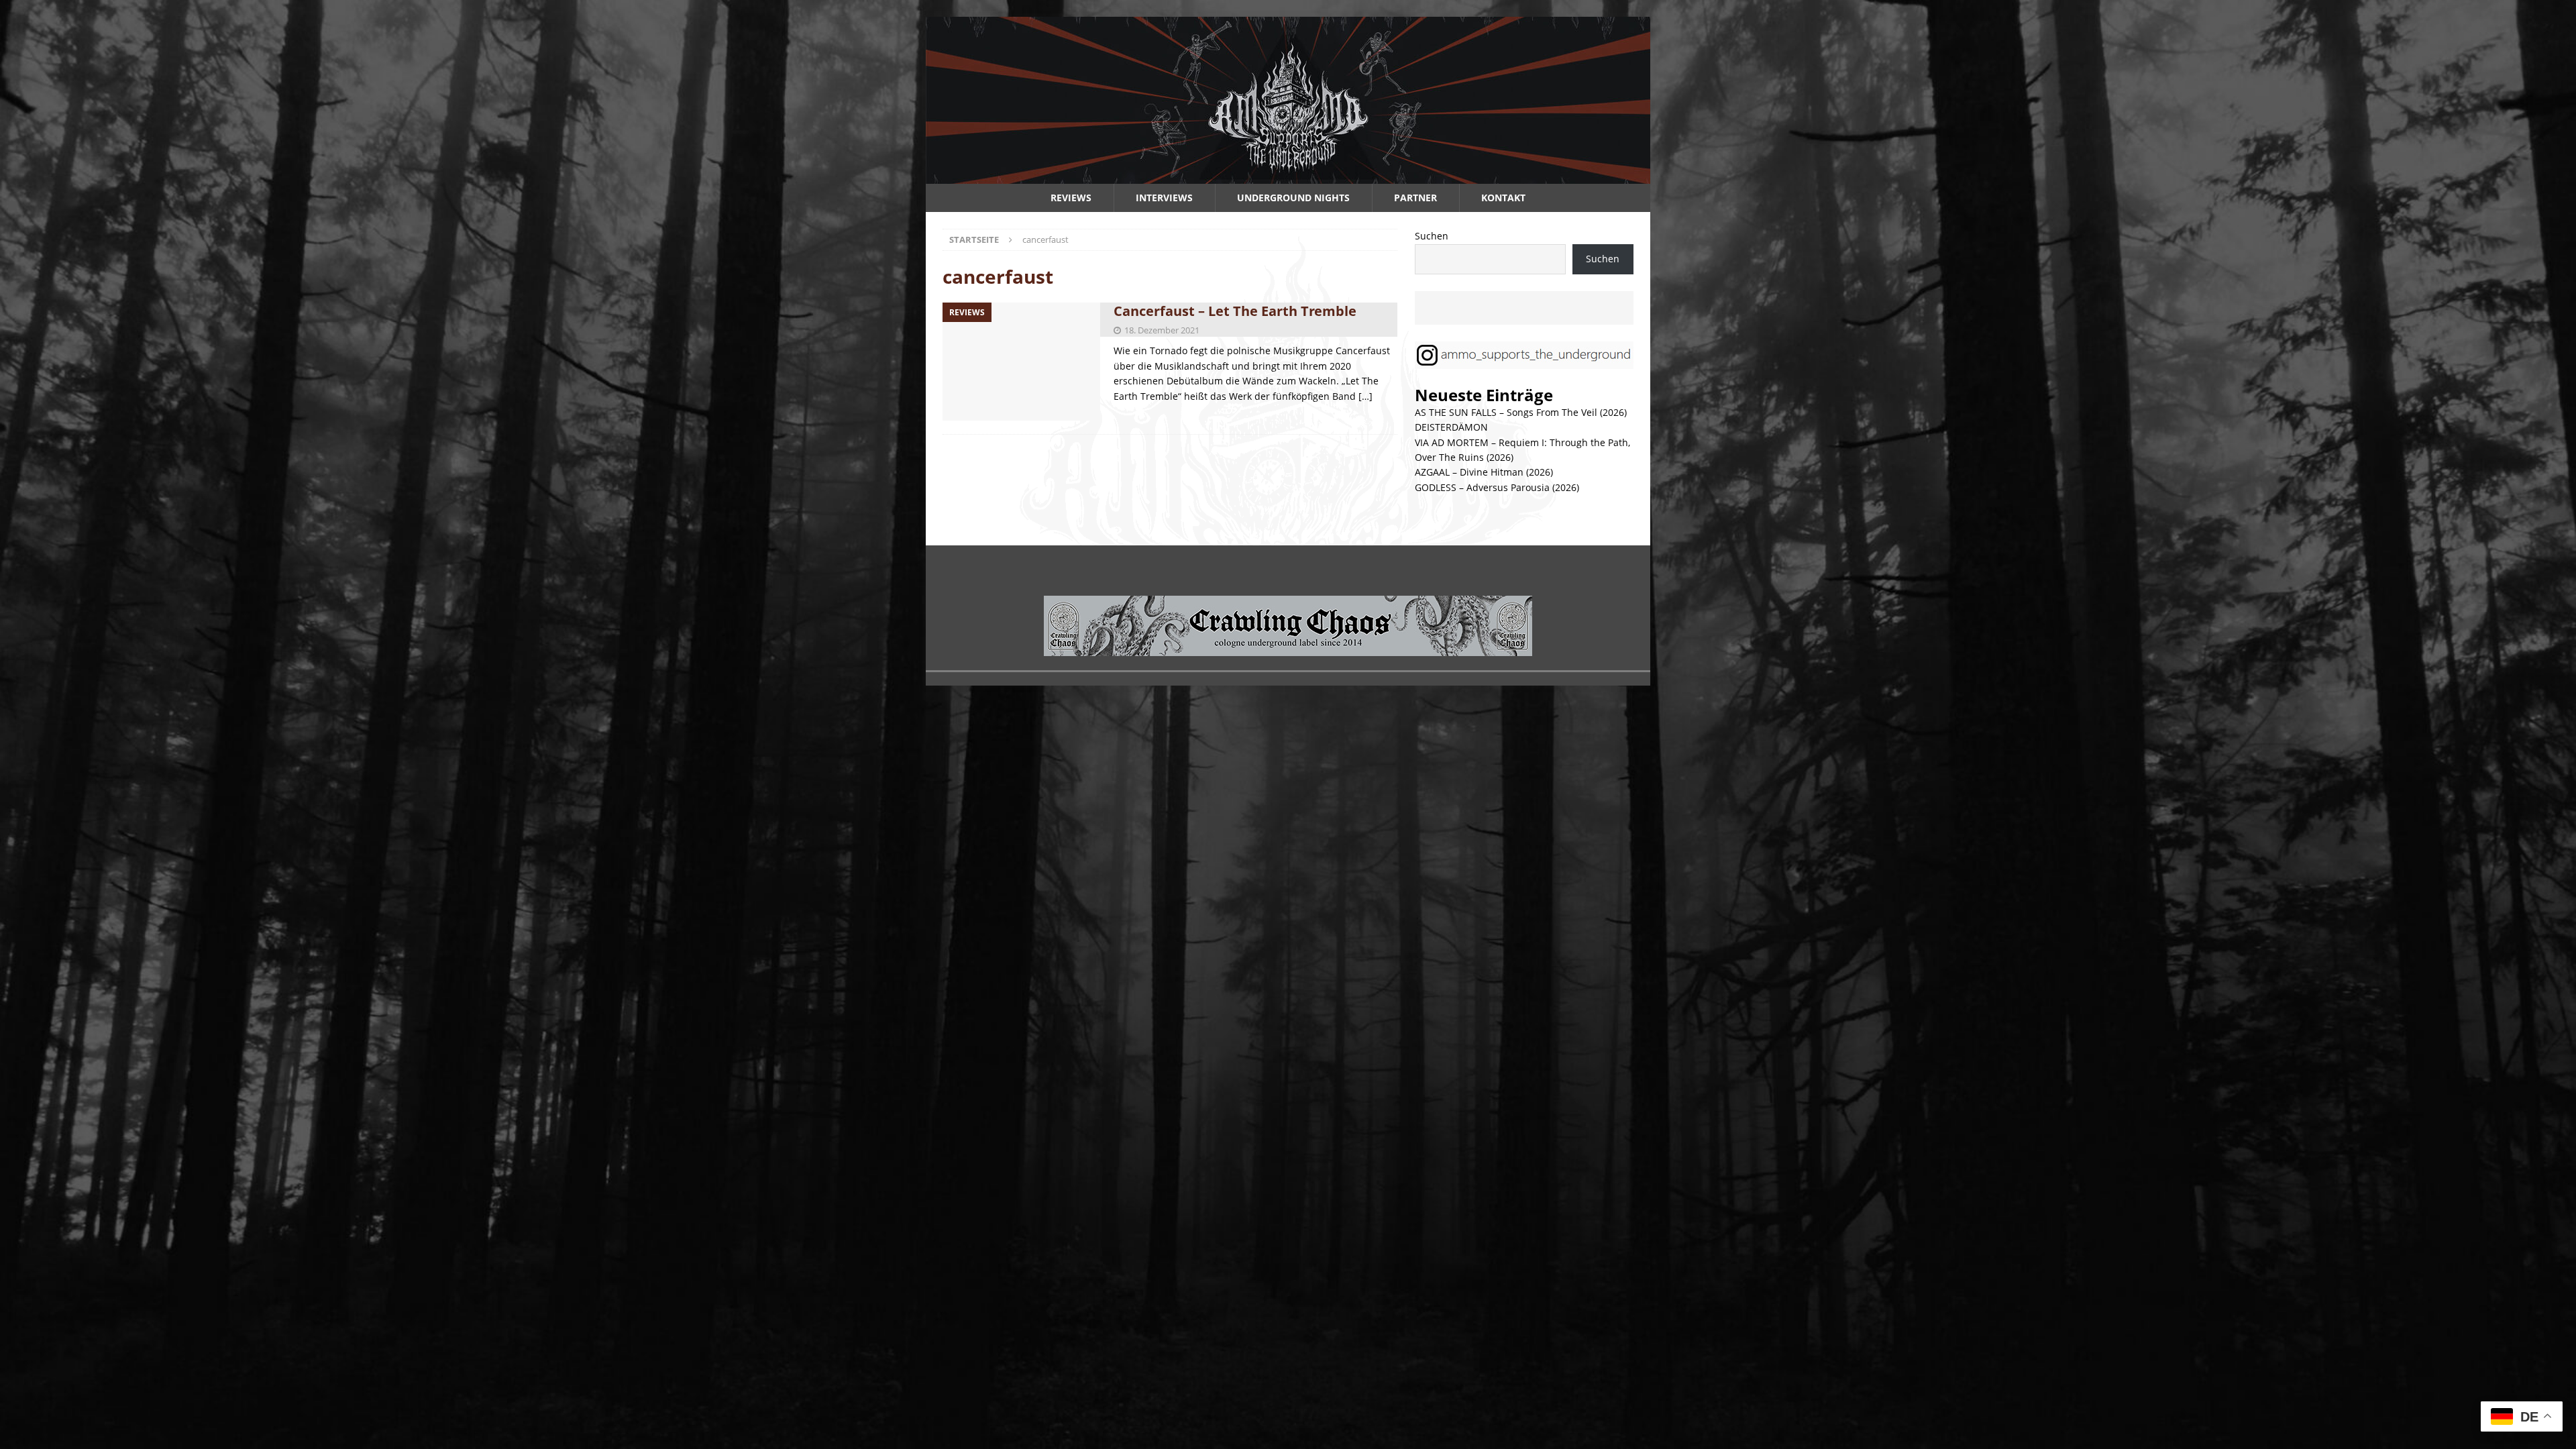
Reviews (1071, 198)
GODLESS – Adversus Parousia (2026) (1497, 487)
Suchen (1432, 236)
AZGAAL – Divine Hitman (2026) (1484, 472)
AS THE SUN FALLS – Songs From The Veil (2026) (1521, 412)
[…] (1365, 396)
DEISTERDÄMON (1451, 427)
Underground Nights (1293, 198)
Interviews (1164, 198)
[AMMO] (1288, 176)
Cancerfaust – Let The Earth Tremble (1235, 311)
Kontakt (1503, 198)
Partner (1415, 198)
